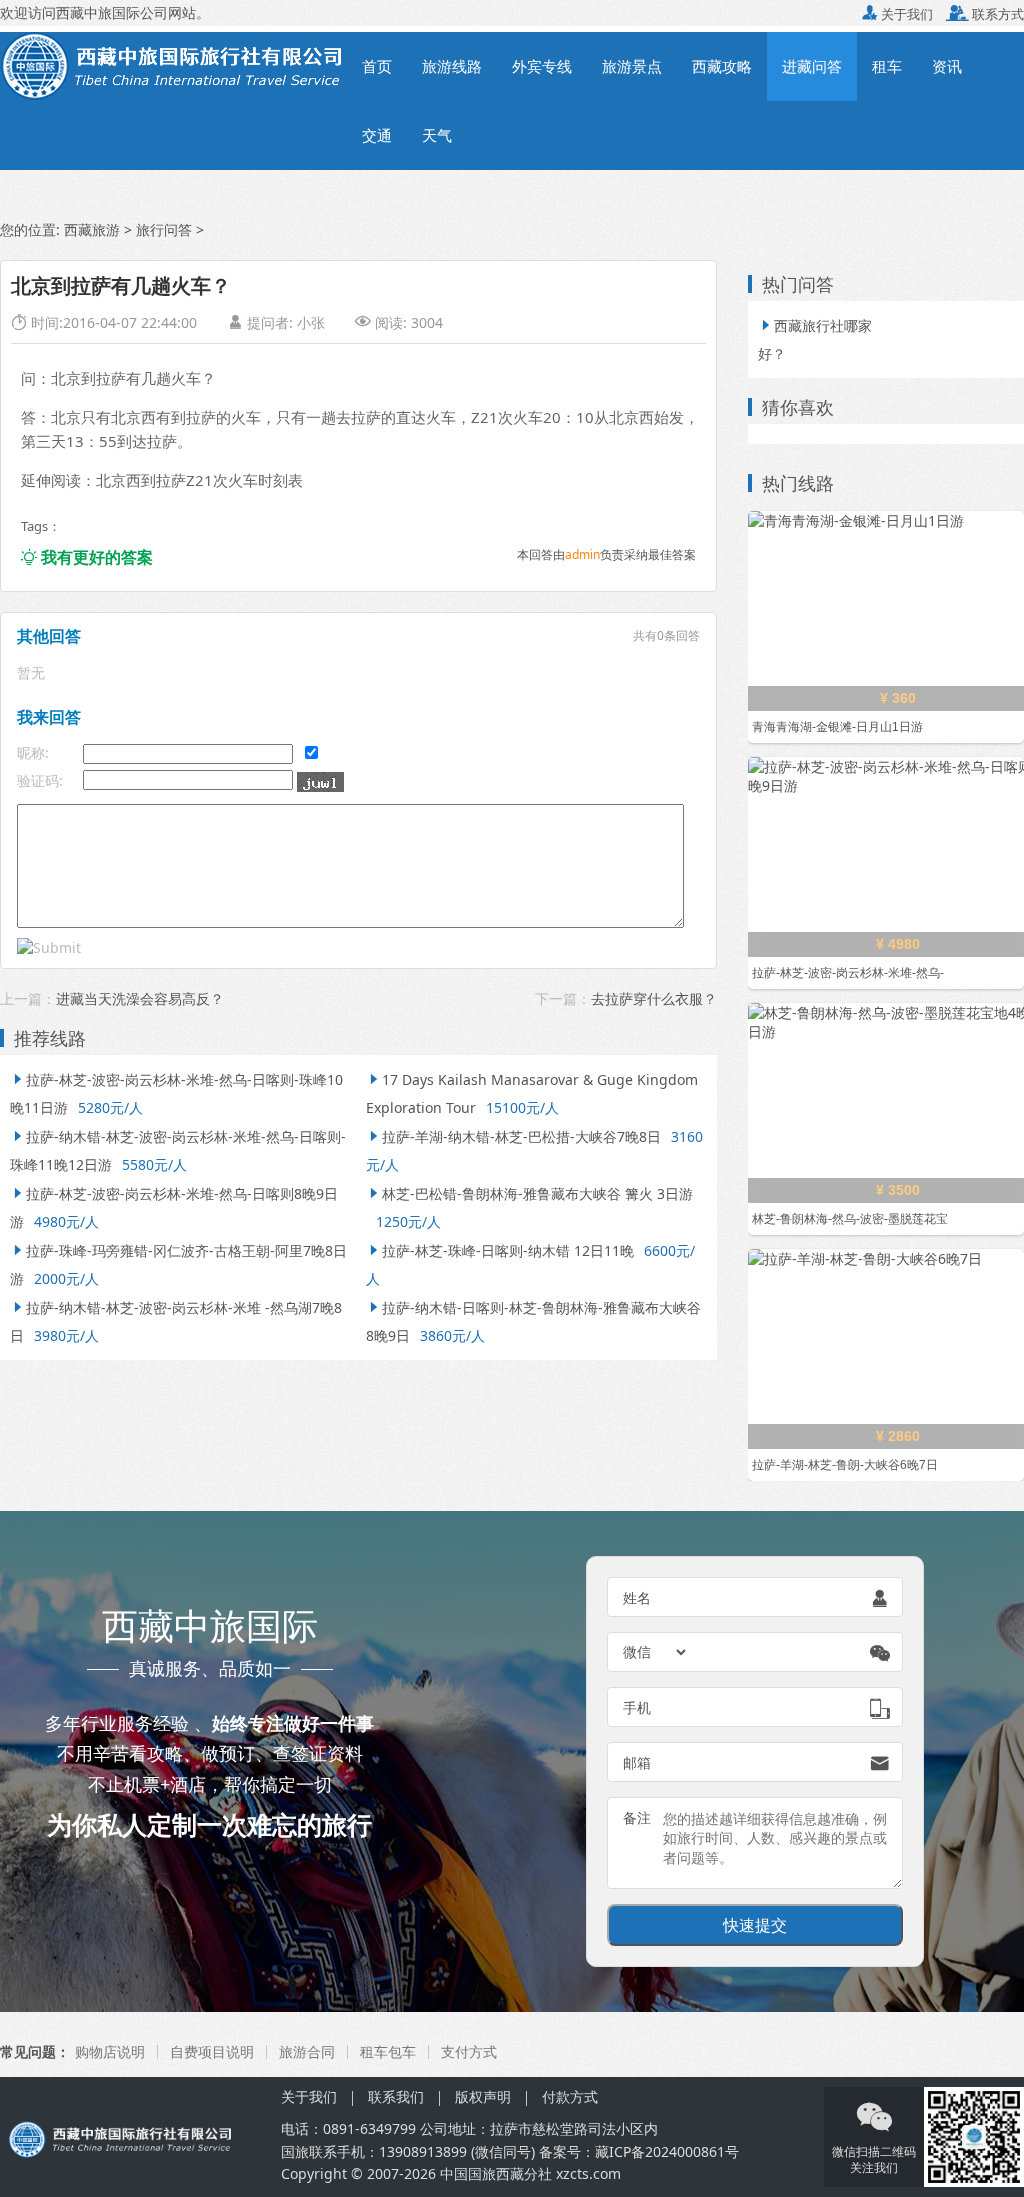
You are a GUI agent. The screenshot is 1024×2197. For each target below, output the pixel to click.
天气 (437, 135)
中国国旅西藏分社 (496, 2173)
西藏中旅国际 (98, 12)
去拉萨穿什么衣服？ (654, 998)
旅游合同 (307, 2051)
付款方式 (570, 2096)
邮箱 (637, 1762)
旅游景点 (632, 66)
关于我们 (897, 14)
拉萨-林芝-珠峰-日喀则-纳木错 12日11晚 (500, 1250)
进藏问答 (812, 66)
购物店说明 (110, 2051)
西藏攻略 (722, 66)
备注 (637, 1817)
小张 (311, 322)
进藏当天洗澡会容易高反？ (140, 998)
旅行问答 (164, 229)
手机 (637, 1707)
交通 (377, 135)
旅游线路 (452, 66)
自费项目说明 (212, 2051)
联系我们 (396, 2096)
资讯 (947, 66)
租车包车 (388, 2051)
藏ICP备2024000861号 (667, 2151)
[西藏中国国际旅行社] (173, 65)
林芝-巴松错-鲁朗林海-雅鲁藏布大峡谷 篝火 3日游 (529, 1193)
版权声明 (483, 2096)
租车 (887, 66)
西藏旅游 (92, 229)
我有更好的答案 (87, 557)
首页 (377, 66)
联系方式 (985, 14)
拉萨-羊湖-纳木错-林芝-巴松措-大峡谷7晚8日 (513, 1136)
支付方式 (469, 2051)
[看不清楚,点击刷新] (320, 782)
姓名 (637, 1597)
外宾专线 (542, 66)
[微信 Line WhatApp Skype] (656, 1652)
